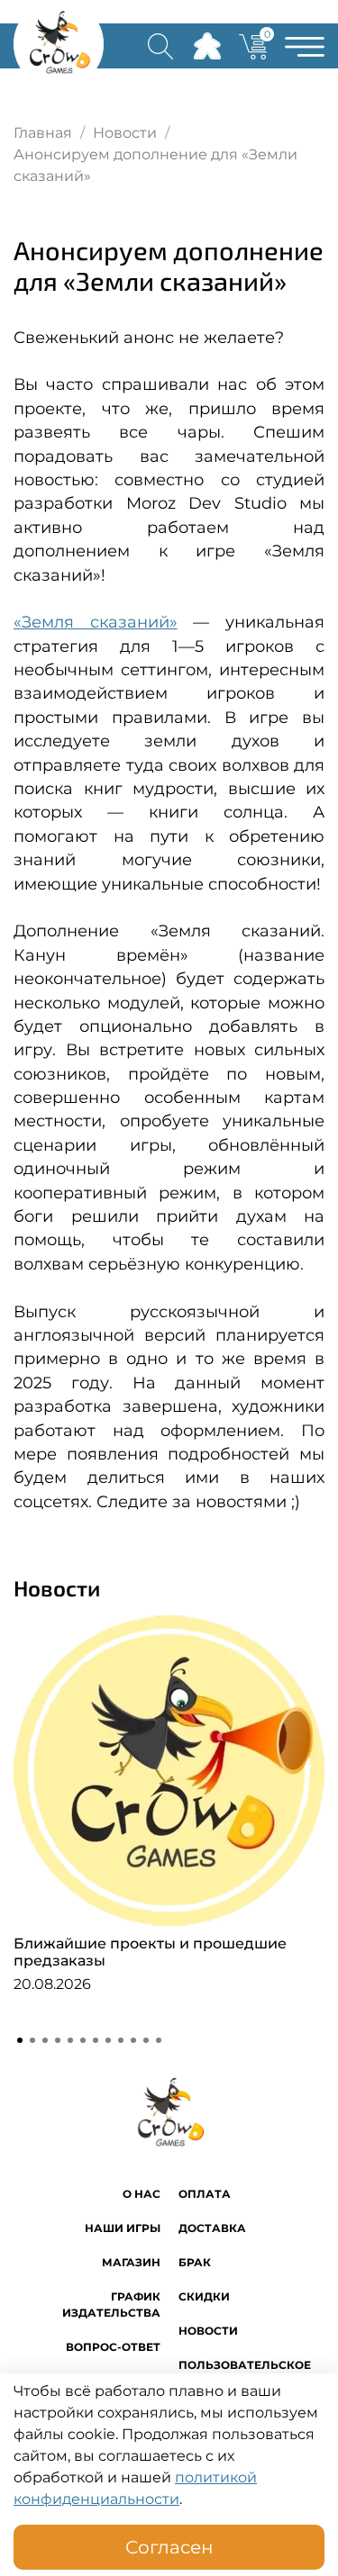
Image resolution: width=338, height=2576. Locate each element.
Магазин (131, 2262)
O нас (142, 2194)
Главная (43, 133)
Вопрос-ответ (113, 2347)
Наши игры (123, 2228)
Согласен (169, 2547)
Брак (195, 2262)
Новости (125, 133)
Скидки (204, 2296)
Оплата (205, 2194)
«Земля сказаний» (96, 622)
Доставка (212, 2228)
